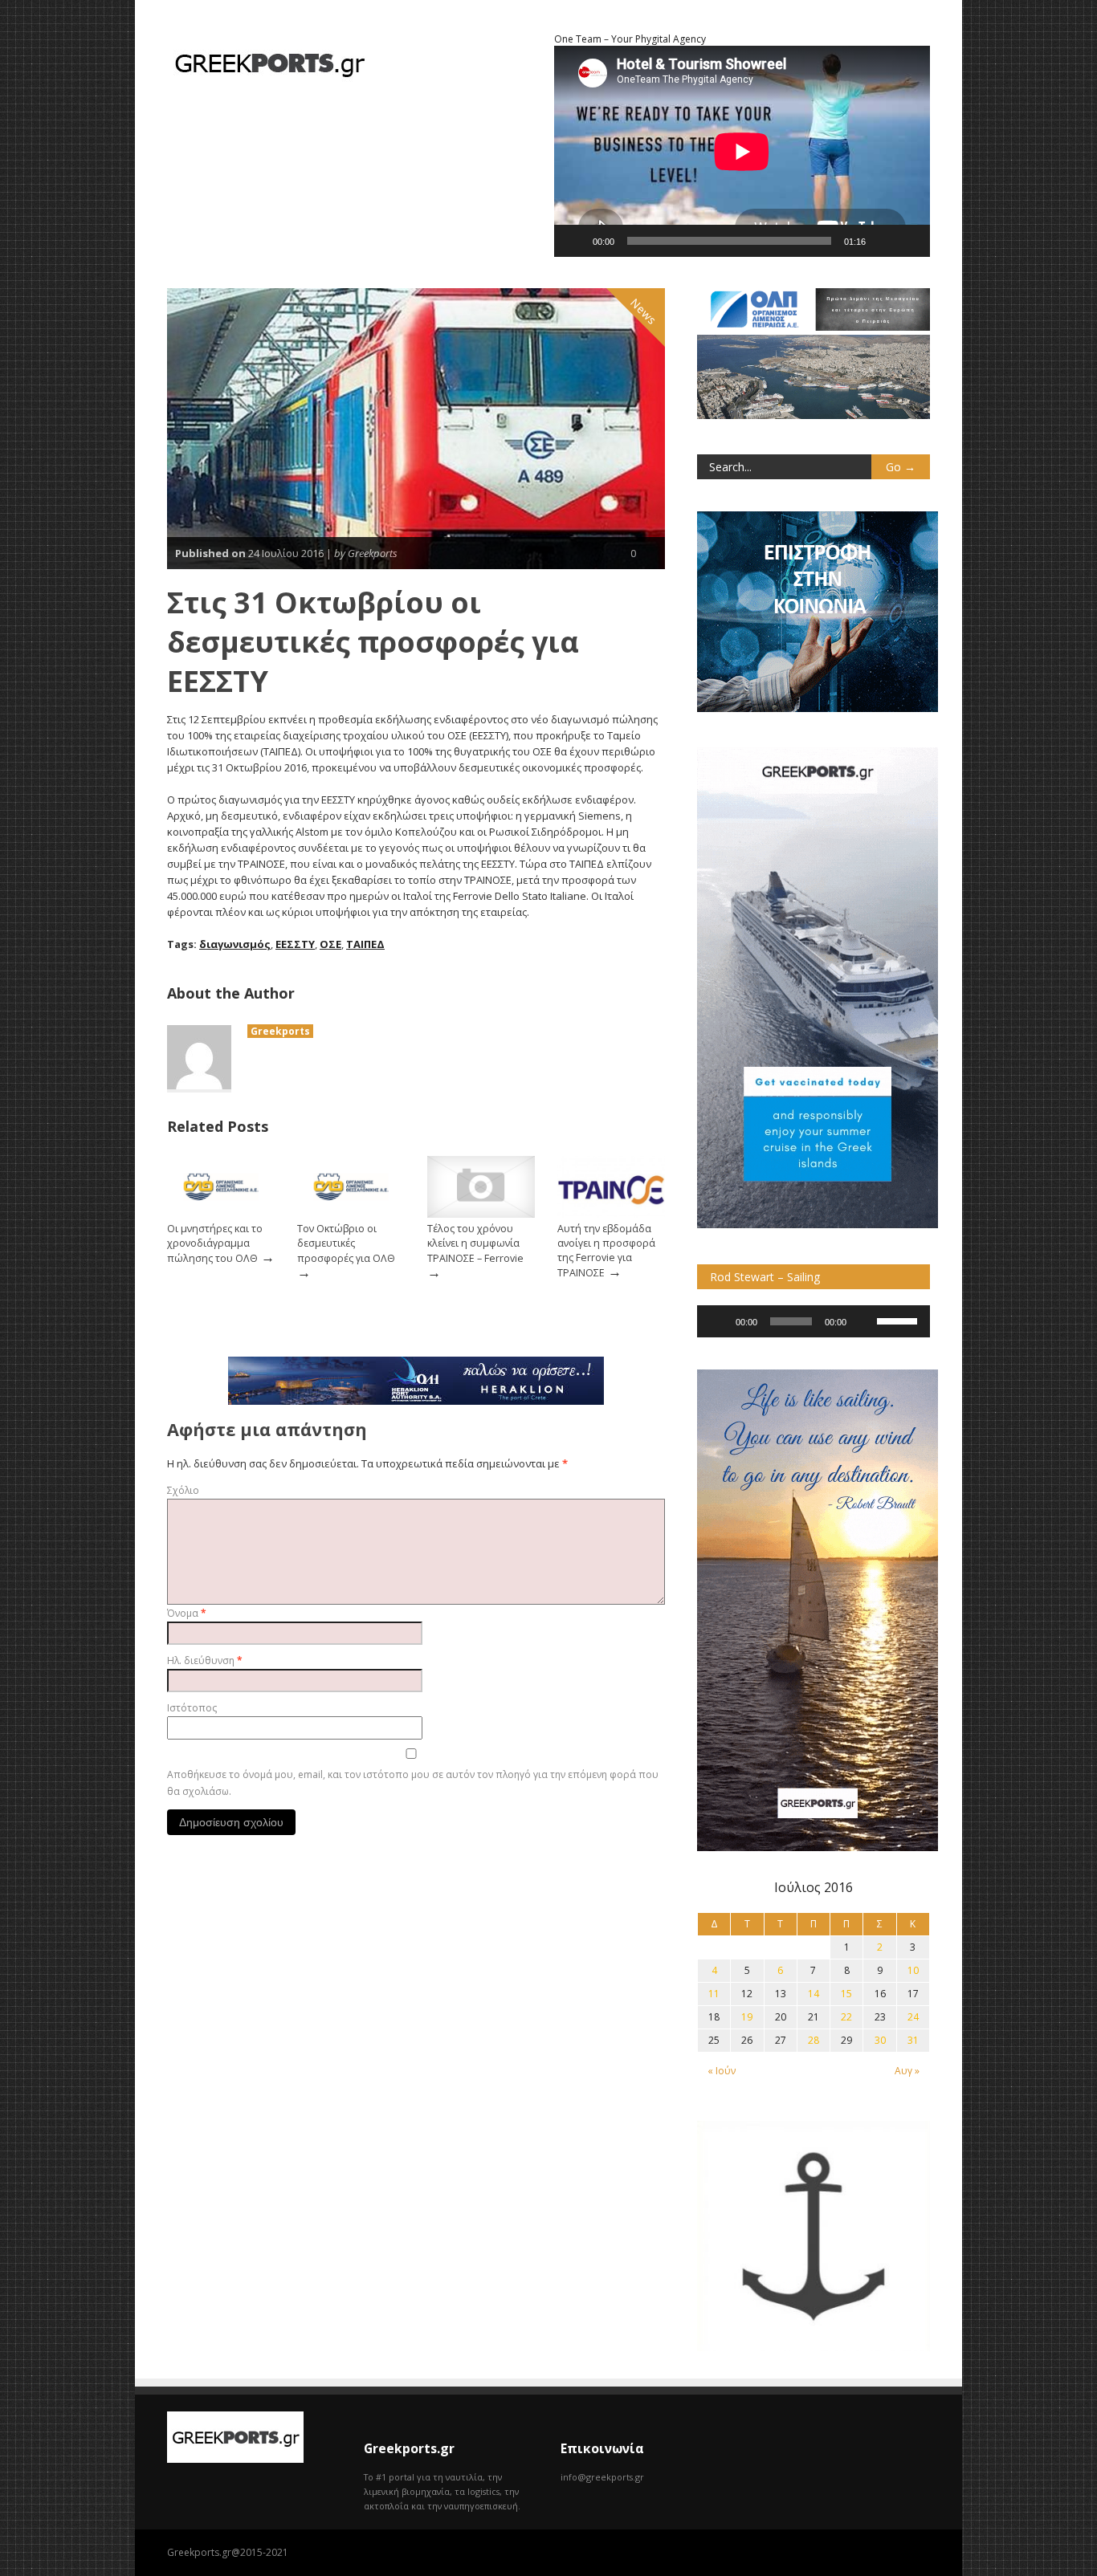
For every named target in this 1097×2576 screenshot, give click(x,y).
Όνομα (187, 1613)
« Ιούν (722, 2071)
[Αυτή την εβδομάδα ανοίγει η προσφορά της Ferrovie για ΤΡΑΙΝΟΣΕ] (611, 1214)
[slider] (899, 1320)
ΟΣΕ (330, 944)
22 (846, 2017)
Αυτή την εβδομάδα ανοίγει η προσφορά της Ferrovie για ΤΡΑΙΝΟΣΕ (606, 1251)
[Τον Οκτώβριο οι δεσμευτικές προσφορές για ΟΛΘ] (351, 1214)
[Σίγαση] (883, 241)
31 (913, 2040)
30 (880, 2040)
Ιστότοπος (192, 1708)
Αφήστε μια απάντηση (267, 1429)
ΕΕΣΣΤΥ (295, 944)
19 (747, 2017)
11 (714, 1994)
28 (814, 2040)
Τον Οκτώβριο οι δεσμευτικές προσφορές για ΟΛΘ (346, 1243)
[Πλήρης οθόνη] (909, 241)
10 (913, 1970)
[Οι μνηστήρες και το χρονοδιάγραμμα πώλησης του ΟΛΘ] (221, 1214)
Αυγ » (907, 2071)
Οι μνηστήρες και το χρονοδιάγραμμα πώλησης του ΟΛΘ (215, 1243)
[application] (814, 1321)
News (644, 311)
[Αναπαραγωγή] (575, 241)
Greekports (280, 1031)
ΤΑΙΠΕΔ (365, 944)
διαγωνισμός (235, 944)
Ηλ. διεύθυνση (205, 1660)
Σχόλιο (183, 1490)
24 (913, 2017)
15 (846, 1994)
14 (814, 1994)
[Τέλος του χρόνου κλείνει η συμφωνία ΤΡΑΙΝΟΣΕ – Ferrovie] (481, 1214)
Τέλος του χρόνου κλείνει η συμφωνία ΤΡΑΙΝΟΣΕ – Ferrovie (475, 1243)
